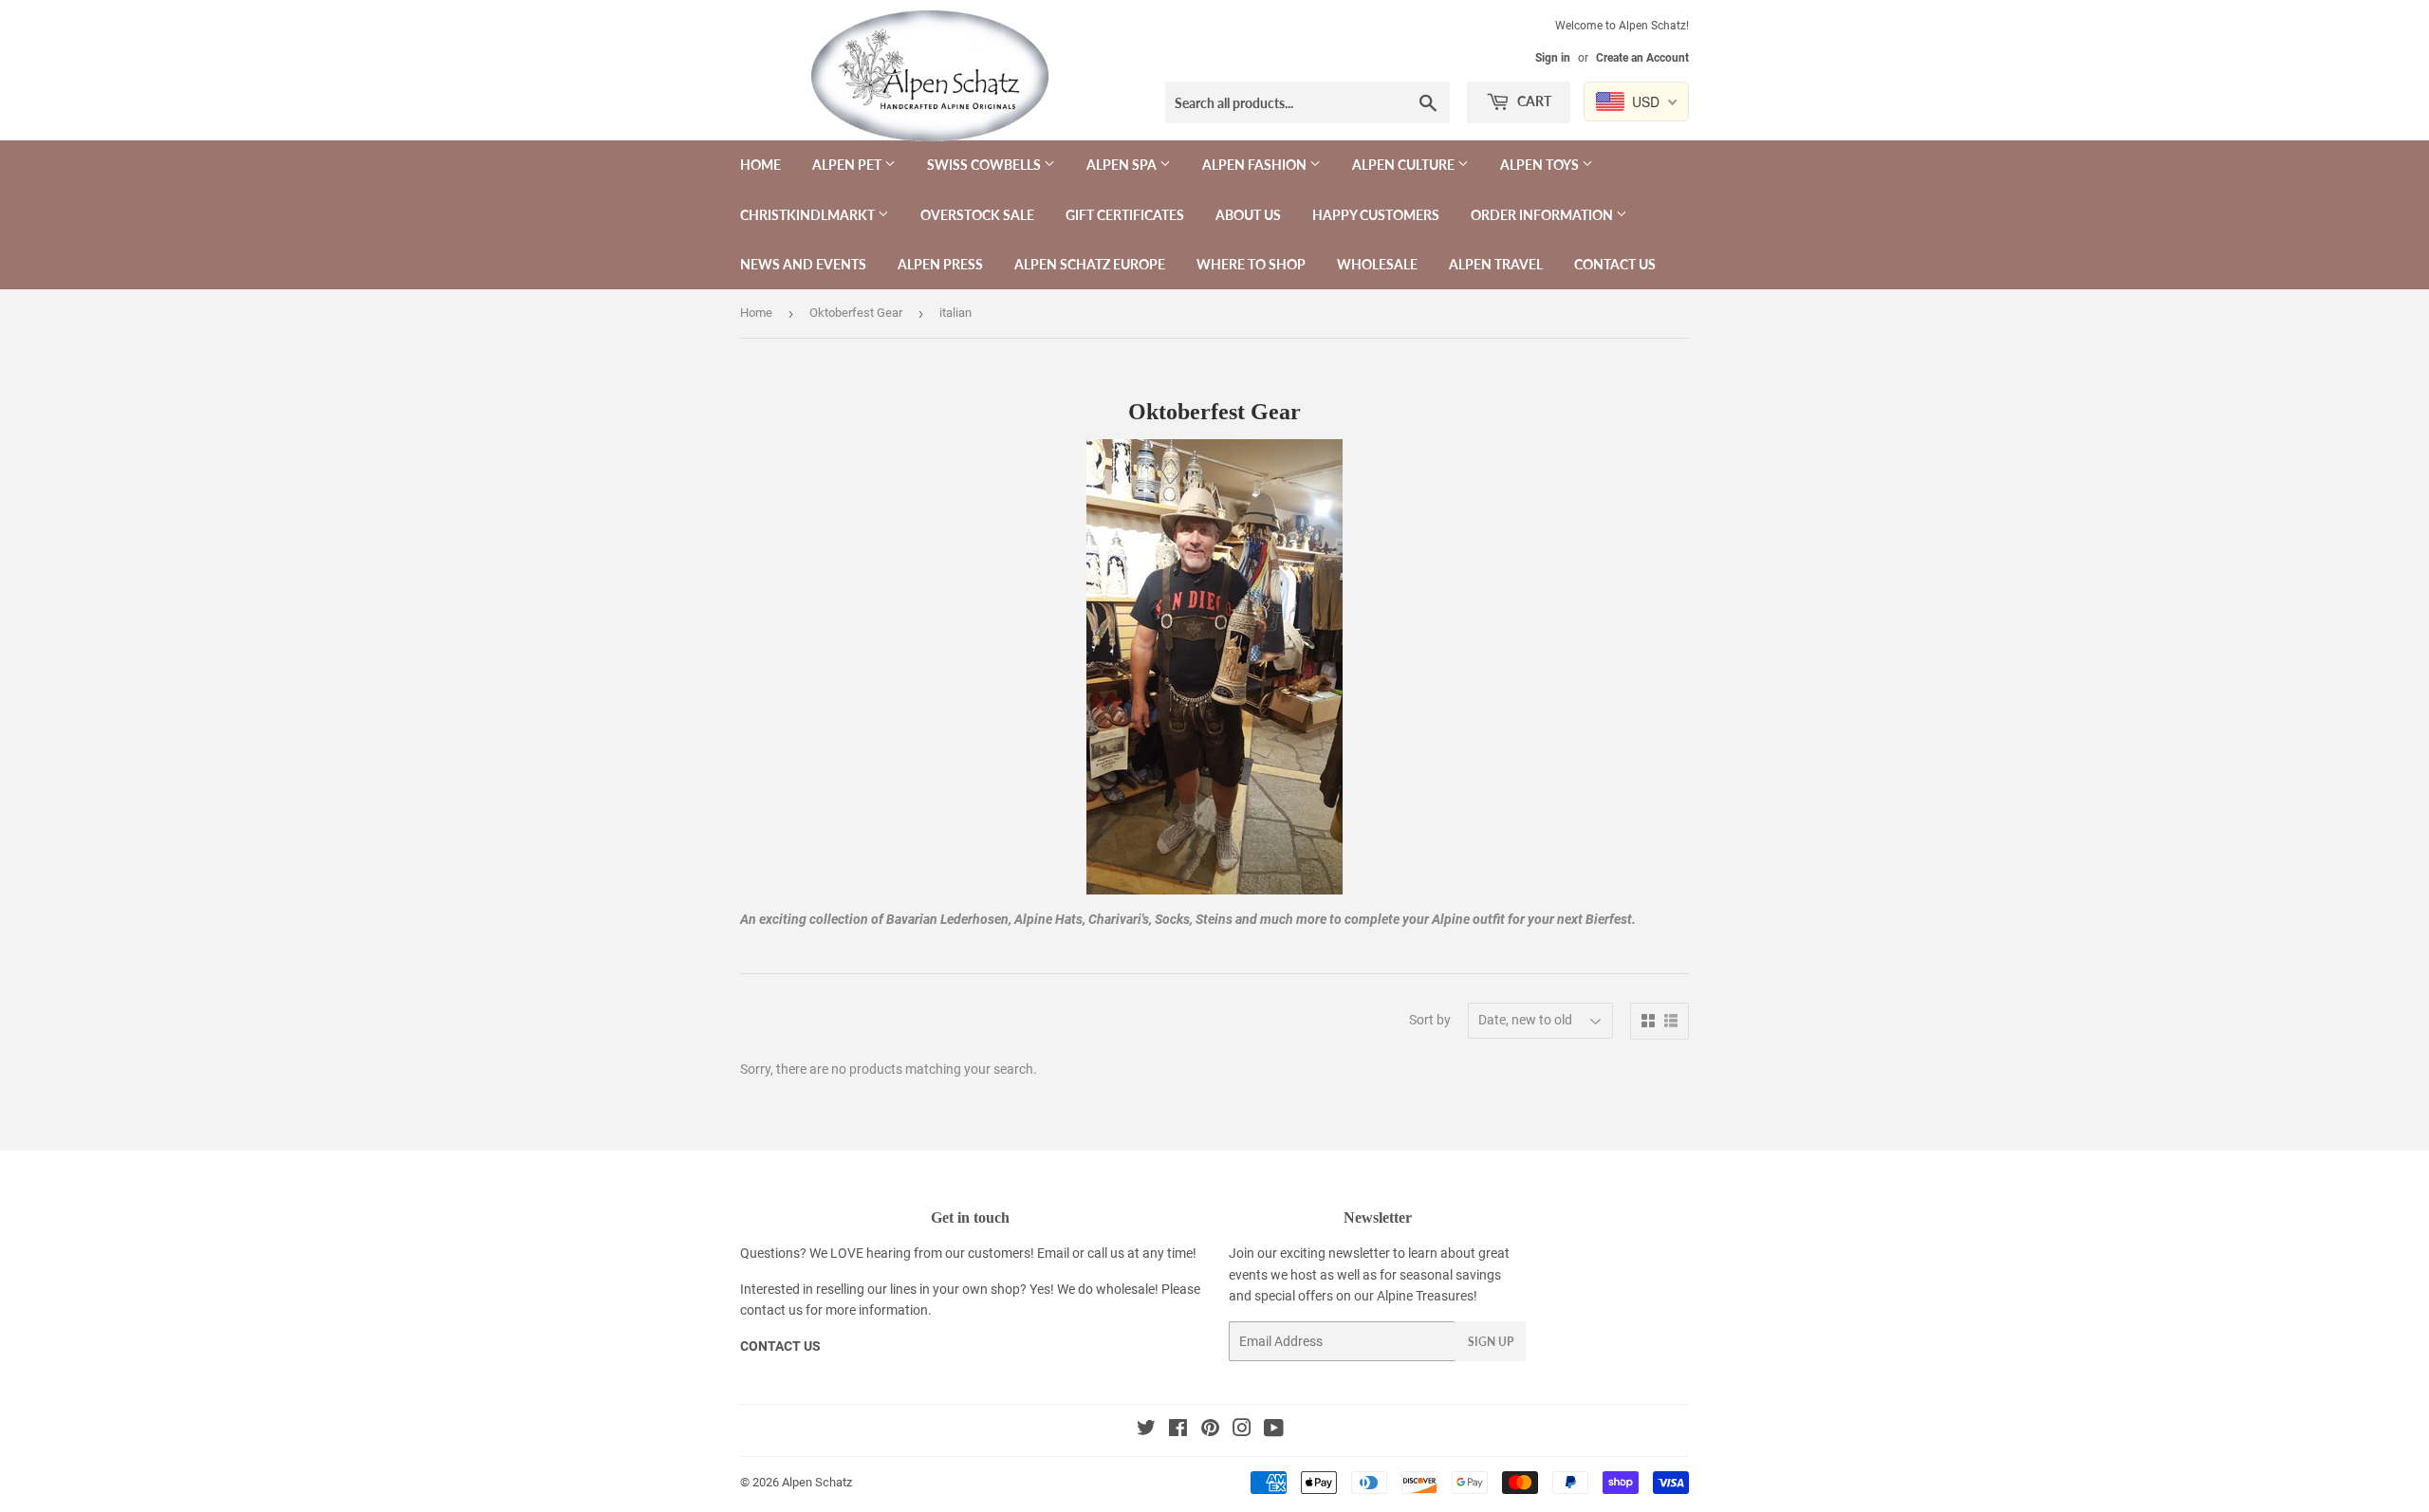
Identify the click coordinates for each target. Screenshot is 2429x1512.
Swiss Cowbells (985, 165)
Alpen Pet (848, 165)
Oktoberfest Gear (856, 313)
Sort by (1430, 1020)
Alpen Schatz (817, 1482)
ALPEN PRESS (940, 264)
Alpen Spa (1123, 165)
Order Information (1543, 215)
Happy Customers (1376, 215)
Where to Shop (1251, 264)
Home (760, 165)
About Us (1248, 215)
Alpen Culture (1405, 165)
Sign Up (1491, 1342)
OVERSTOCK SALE (977, 215)
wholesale (1125, 1289)
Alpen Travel (1496, 264)
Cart (1533, 101)
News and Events (803, 264)
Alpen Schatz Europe (1090, 264)
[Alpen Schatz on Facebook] (1178, 1430)
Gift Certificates (1125, 215)
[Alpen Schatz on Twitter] (1146, 1430)
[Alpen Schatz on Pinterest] (1210, 1430)
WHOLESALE (1377, 264)
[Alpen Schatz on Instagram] (1242, 1430)
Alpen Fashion (1256, 165)
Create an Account (1642, 58)
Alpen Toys (1541, 165)
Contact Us (1615, 264)
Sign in (1553, 58)
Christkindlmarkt (809, 215)
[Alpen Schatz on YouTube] (1274, 1430)
